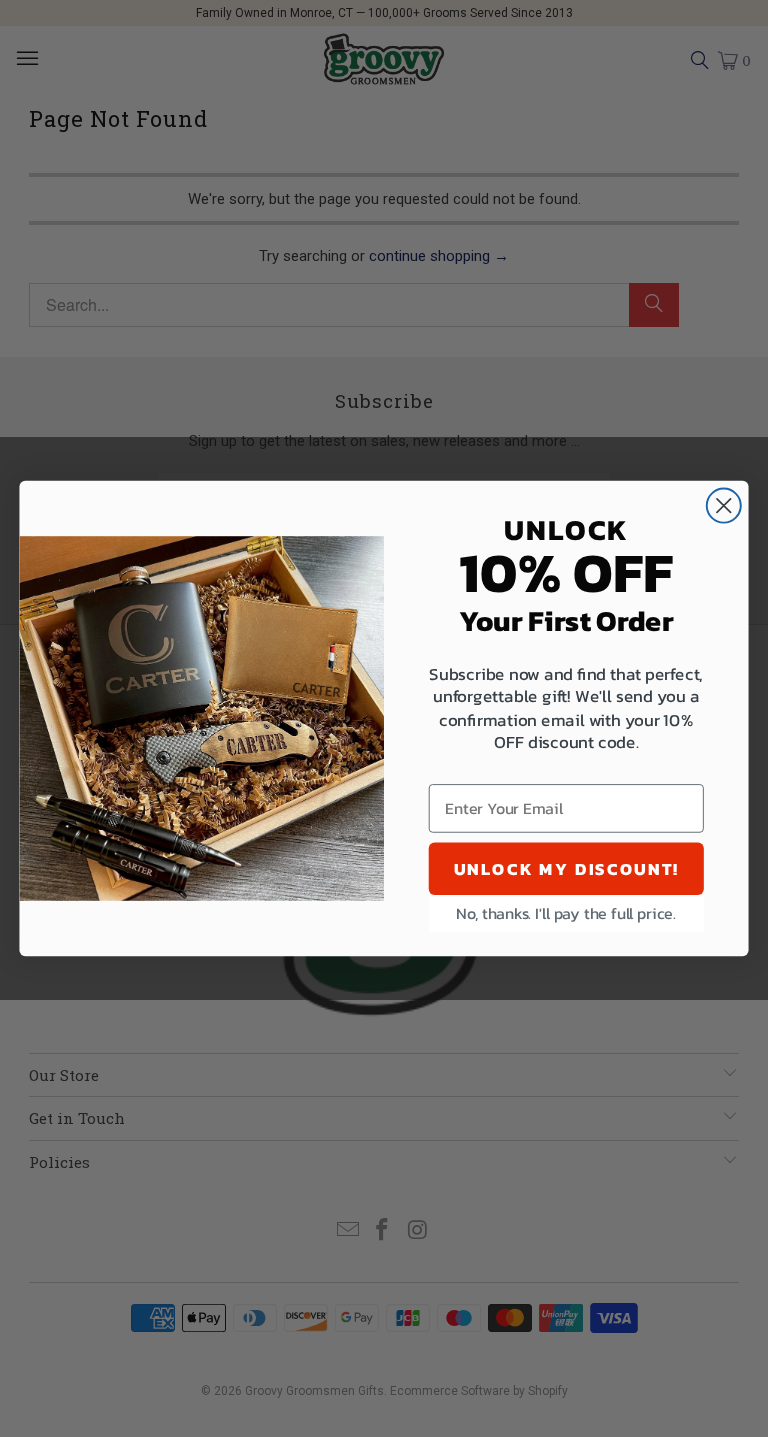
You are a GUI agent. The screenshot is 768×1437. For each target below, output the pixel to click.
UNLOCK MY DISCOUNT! (567, 868)
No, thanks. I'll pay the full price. (566, 913)
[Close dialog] (724, 506)
